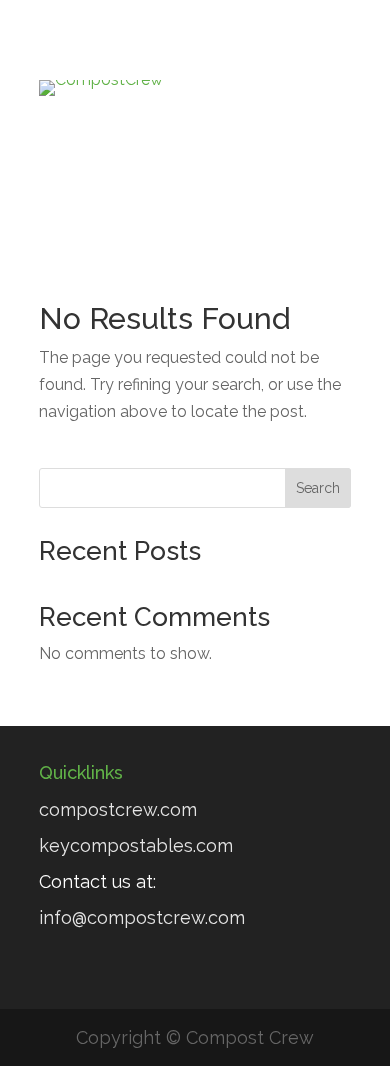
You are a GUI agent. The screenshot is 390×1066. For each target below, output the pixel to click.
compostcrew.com (118, 809)
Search (318, 488)
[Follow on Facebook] (135, 142)
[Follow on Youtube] (215, 142)
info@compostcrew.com (142, 917)
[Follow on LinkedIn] (175, 142)
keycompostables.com (136, 845)
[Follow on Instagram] (255, 142)
